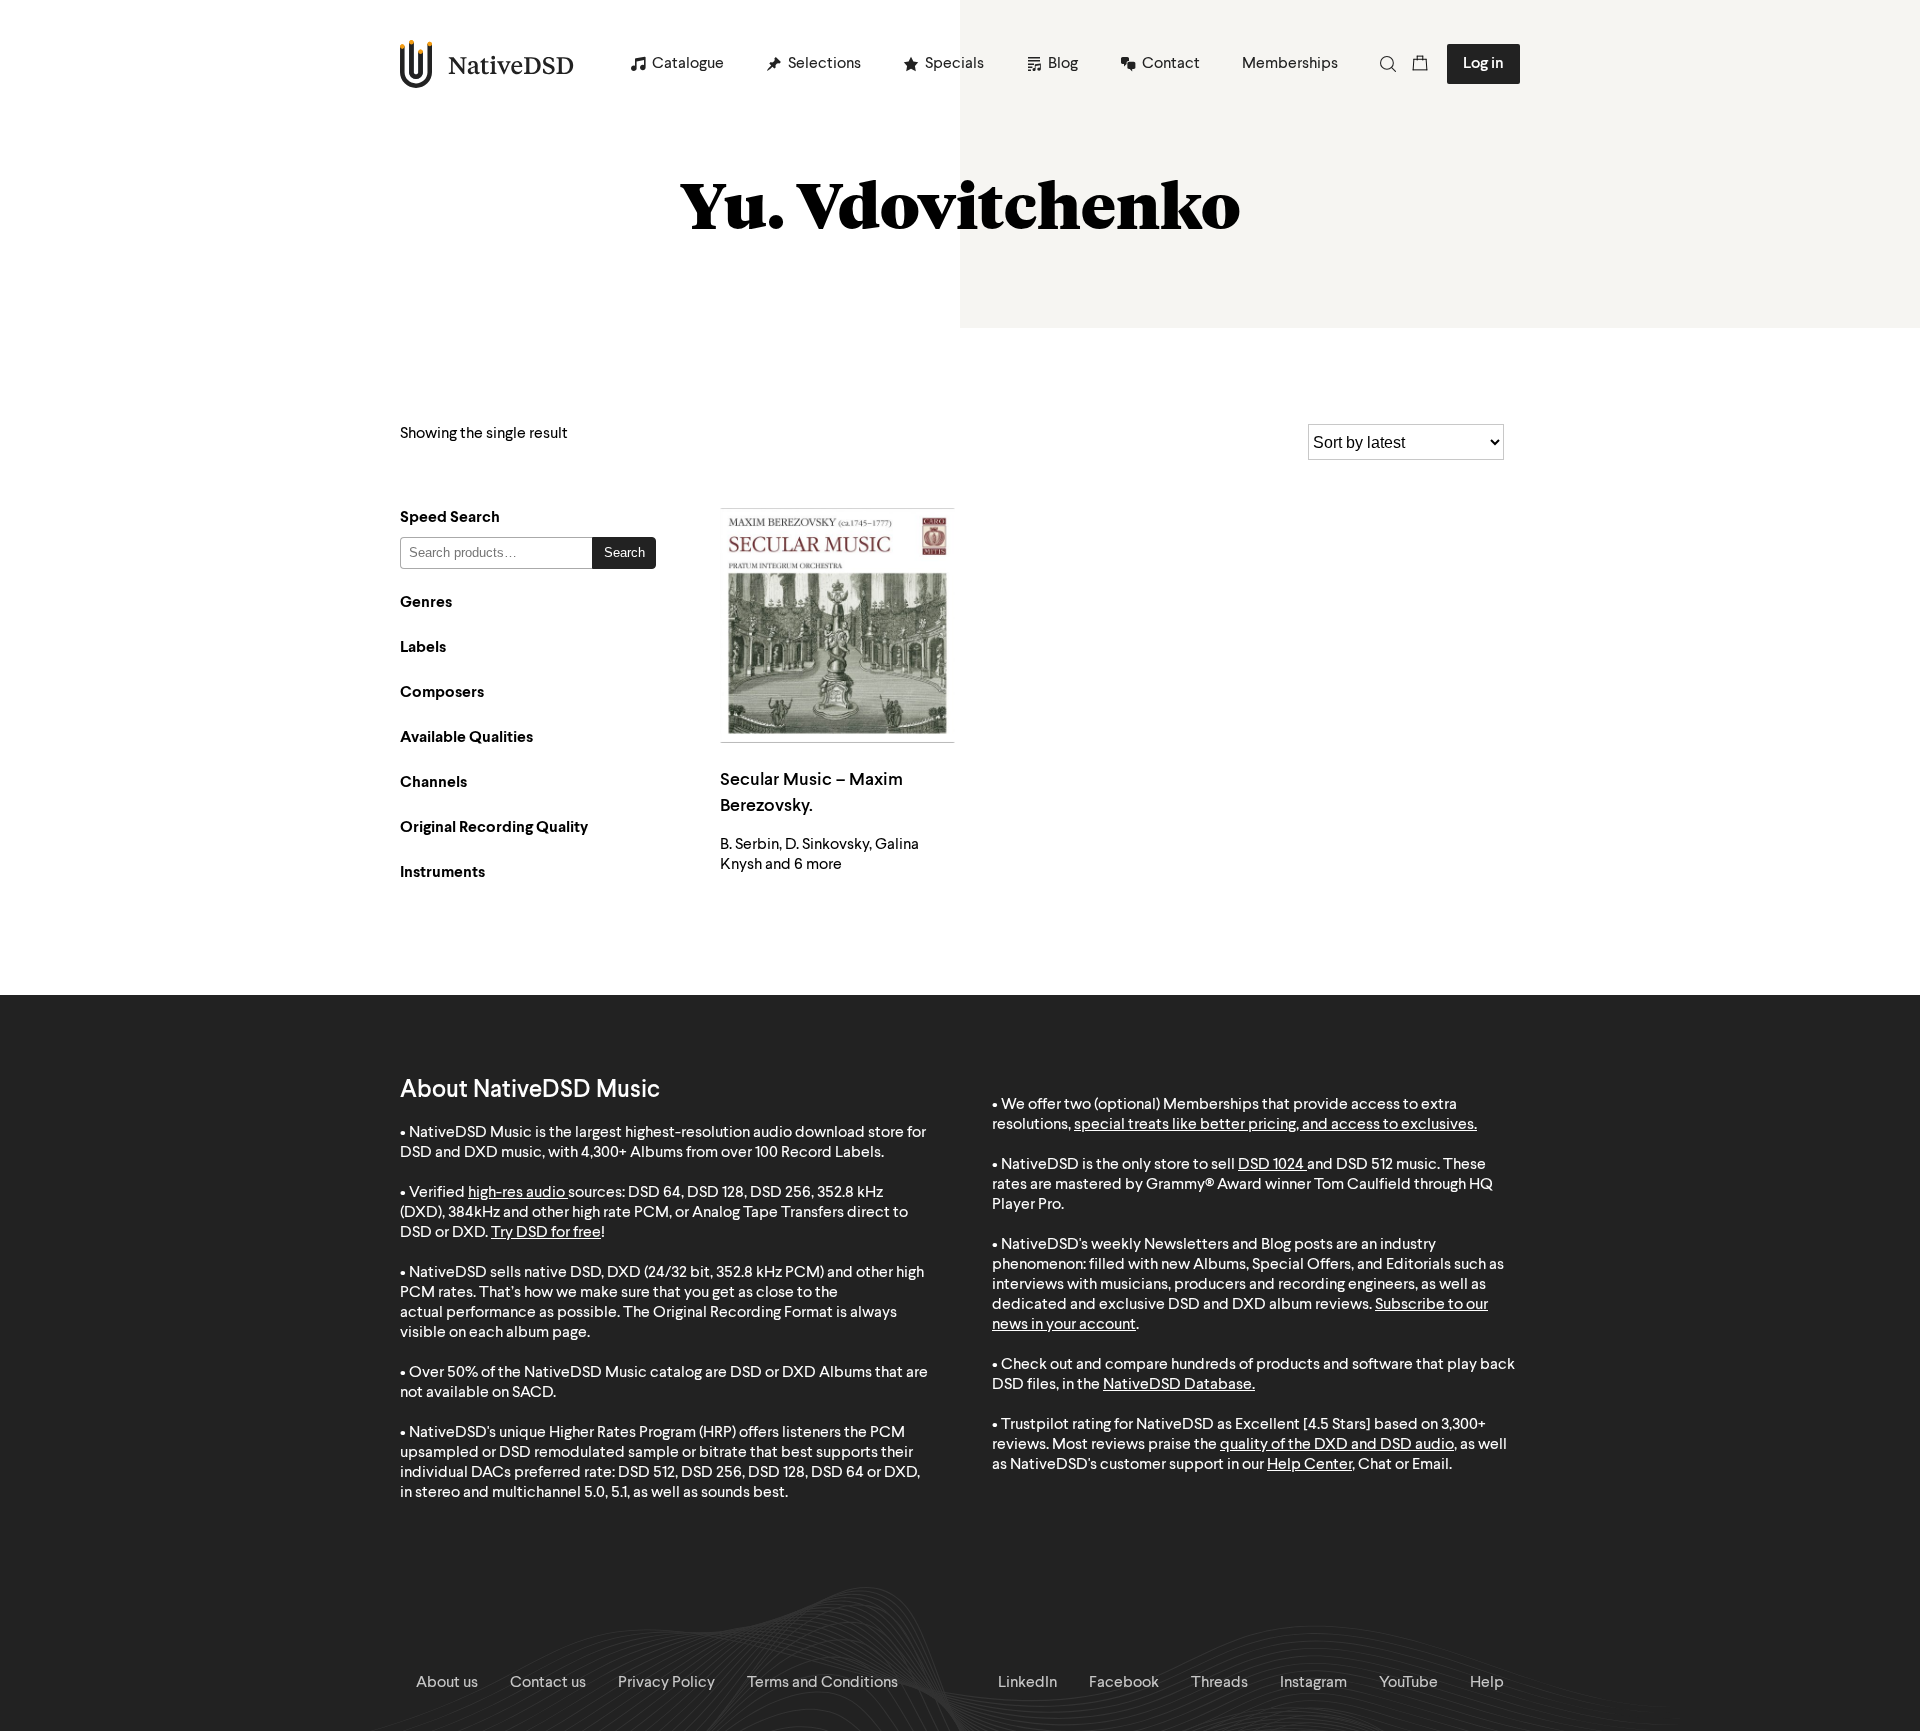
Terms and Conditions (822, 1683)
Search (624, 552)
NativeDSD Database (1177, 1385)
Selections (824, 64)
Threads (1219, 1683)
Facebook (1124, 1683)
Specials (954, 64)
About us (447, 1683)
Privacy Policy (666, 1683)
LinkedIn (1027, 1683)
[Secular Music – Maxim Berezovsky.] (837, 625)
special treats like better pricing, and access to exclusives (1274, 1125)
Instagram (1313, 1683)
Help (1487, 1683)
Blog (1063, 64)
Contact (1171, 64)
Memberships (1290, 64)
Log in (1483, 64)
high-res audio (516, 1193)
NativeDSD (487, 64)
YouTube (1408, 1683)
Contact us (548, 1683)
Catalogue (688, 64)
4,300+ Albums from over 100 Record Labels (731, 1153)
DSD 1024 (1271, 1165)
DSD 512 (1364, 1165)
